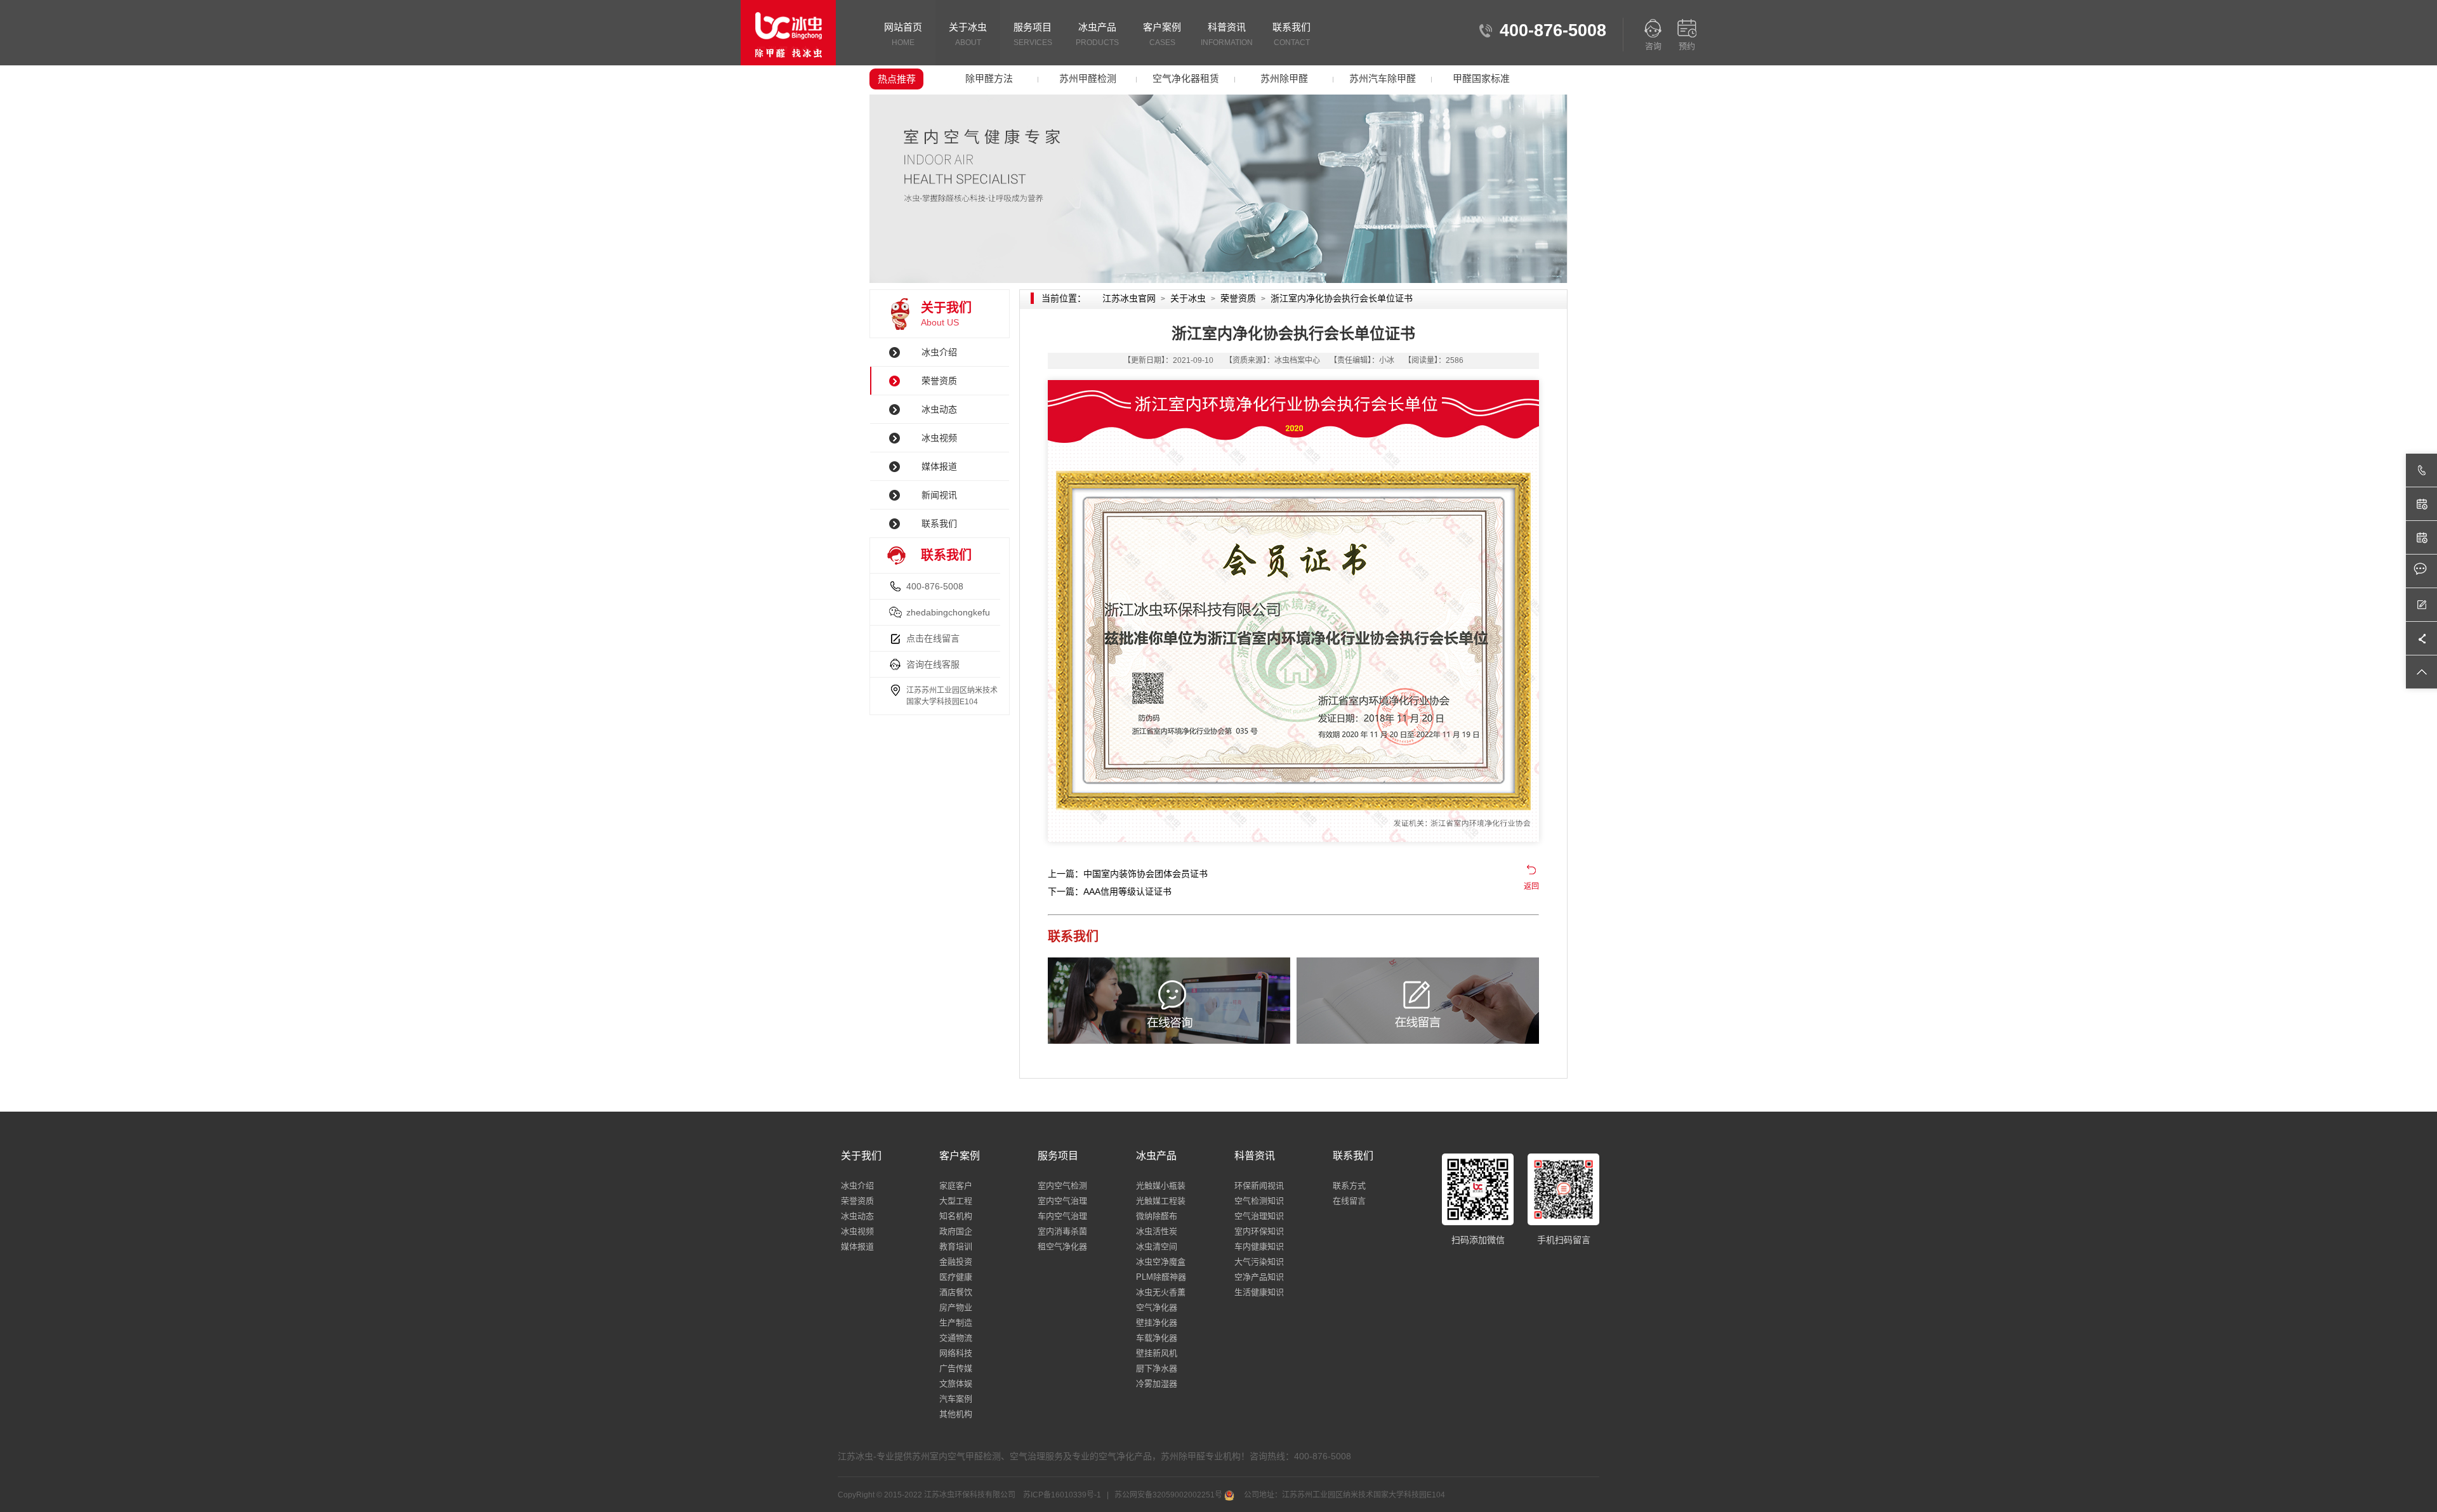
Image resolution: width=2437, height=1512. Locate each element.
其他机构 (956, 1414)
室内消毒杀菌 (1062, 1231)
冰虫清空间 (1157, 1246)
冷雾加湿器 (1157, 1384)
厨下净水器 (1157, 1368)
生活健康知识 (1259, 1292)
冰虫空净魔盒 (1161, 1262)
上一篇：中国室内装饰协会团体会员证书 (1128, 874)
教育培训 (956, 1246)
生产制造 (956, 1323)
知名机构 (956, 1216)
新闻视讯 (939, 495)
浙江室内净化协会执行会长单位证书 (1342, 298)
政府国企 (956, 1231)
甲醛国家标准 (1481, 78)
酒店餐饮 (956, 1292)
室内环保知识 (1259, 1231)
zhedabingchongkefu (948, 612)
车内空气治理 (1062, 1216)
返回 (1531, 886)
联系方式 (1349, 1186)
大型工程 (956, 1201)
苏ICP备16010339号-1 (1063, 1495)
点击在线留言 (933, 638)
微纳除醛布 (1157, 1216)
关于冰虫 (968, 34)
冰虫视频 (939, 438)
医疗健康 (956, 1277)
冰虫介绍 (939, 352)
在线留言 (1349, 1201)
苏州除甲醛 (1284, 78)
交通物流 (956, 1338)
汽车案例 (956, 1399)
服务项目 (1033, 34)
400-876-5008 (935, 586)
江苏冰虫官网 (1129, 298)
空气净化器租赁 (1186, 78)
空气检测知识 (1259, 1201)
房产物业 (956, 1307)
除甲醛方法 (989, 78)
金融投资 (956, 1262)
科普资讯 (1227, 34)
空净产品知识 (1259, 1277)
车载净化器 (1157, 1338)
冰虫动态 (939, 409)
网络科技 (956, 1353)
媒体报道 (939, 466)
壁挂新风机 (1157, 1353)
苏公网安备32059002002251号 (1168, 1495)
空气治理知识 (1259, 1216)
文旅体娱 (956, 1384)
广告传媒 (956, 1368)
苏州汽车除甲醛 (1383, 78)
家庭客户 (956, 1186)
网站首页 (903, 34)
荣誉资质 (939, 381)
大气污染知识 (1259, 1262)
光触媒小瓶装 (1161, 1186)
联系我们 (1291, 34)
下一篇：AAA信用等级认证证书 (1110, 891)
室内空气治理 (1062, 1201)
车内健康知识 (1259, 1246)
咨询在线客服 (933, 664)
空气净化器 (1157, 1307)
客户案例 (1162, 34)
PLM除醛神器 (1161, 1277)
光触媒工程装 (1161, 1201)
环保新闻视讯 (1259, 1186)
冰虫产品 (1097, 34)
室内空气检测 (1062, 1186)
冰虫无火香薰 (1161, 1292)
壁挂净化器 (1157, 1323)
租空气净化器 (1062, 1246)
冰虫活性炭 (1157, 1231)
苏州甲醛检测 (1088, 78)
